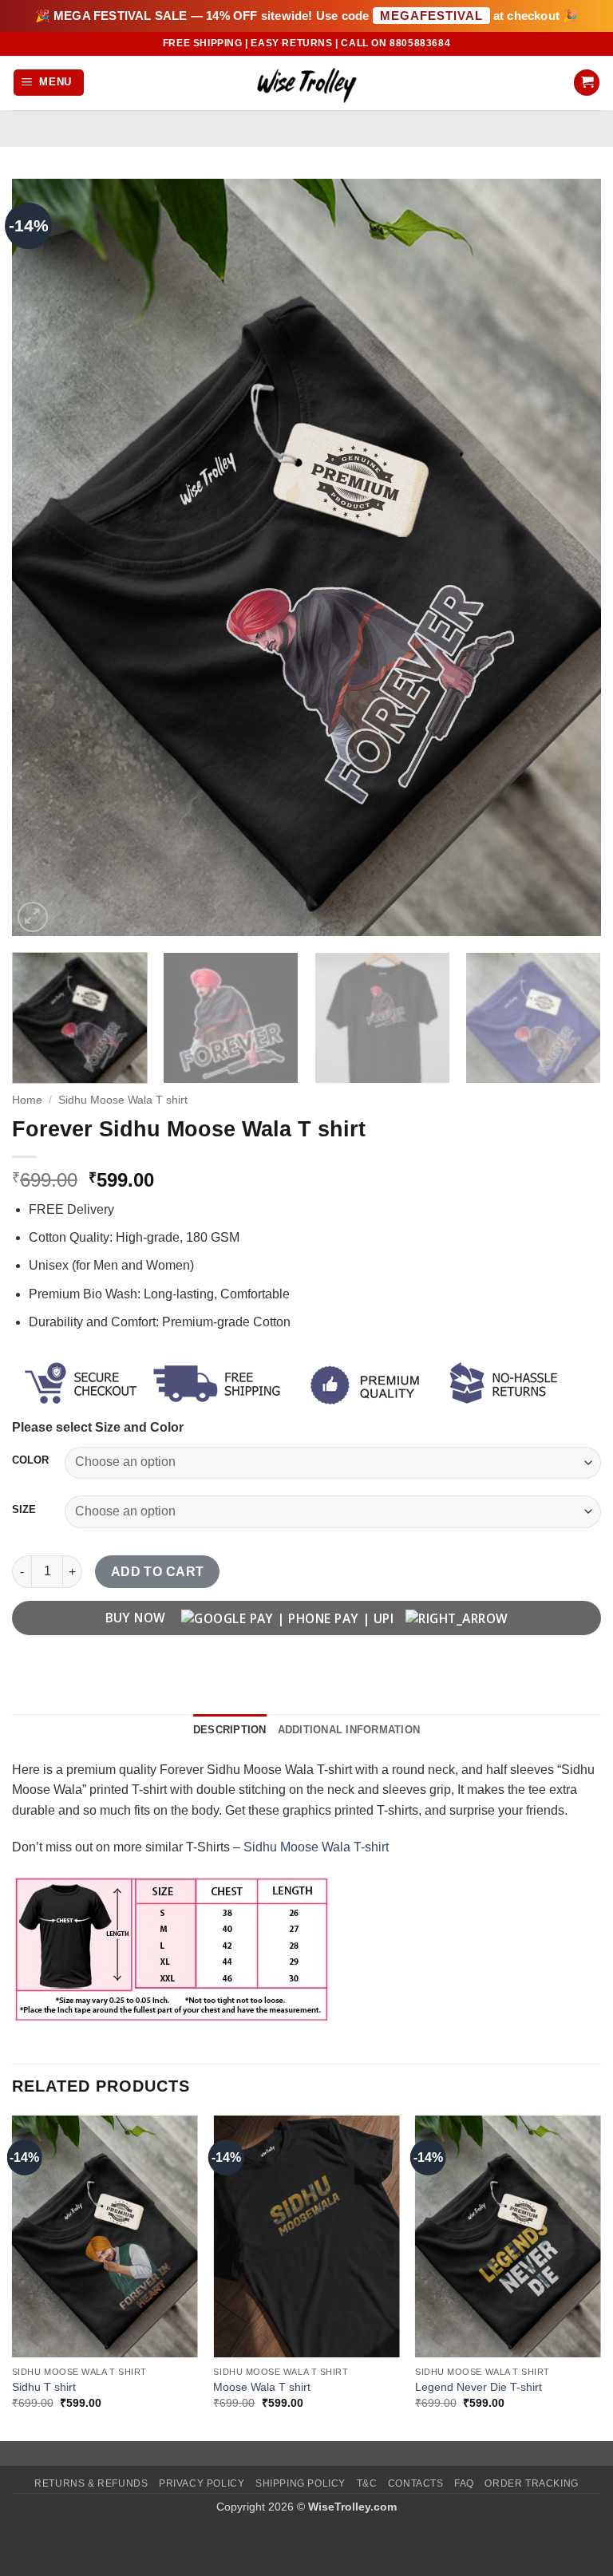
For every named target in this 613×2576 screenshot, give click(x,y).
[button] (49, 83)
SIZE (24, 1510)
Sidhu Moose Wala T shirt (123, 1100)
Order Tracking (532, 2483)
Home (27, 1100)
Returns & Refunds (91, 2483)
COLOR (30, 1460)
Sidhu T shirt (44, 2387)
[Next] (569, 558)
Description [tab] (230, 1730)
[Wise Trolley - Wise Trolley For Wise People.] (306, 83)
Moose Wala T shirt (262, 2387)
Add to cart (158, 1572)
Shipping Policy (301, 2483)
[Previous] (44, 558)
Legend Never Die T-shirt (479, 2387)
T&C (367, 2483)
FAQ (464, 2483)
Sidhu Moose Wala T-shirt (316, 1847)
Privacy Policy (202, 2483)
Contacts (416, 2483)
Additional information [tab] (349, 1730)
